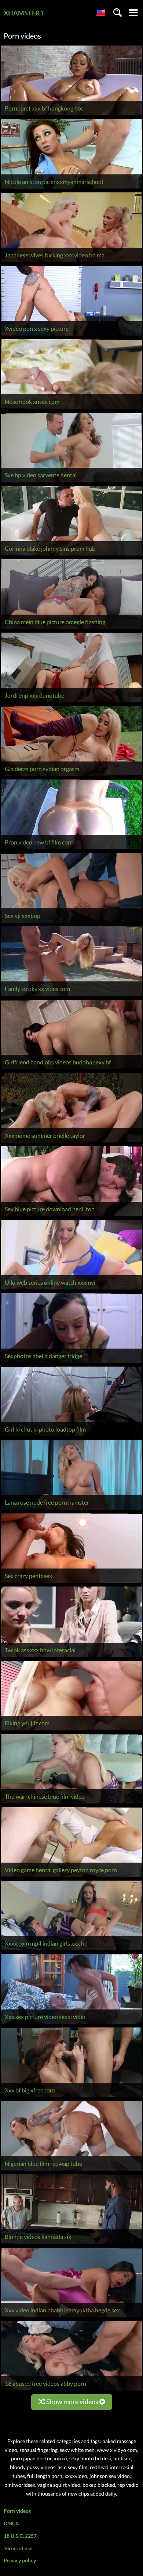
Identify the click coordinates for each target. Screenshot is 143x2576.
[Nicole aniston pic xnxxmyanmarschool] (71, 189)
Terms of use (18, 2548)
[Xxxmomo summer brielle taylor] (71, 1142)
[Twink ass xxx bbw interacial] (71, 1657)
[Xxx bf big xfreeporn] (71, 2097)
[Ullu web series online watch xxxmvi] (71, 1289)
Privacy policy (20, 2560)
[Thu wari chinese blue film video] (71, 1803)
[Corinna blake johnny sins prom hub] (71, 555)
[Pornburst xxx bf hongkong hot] (71, 115)
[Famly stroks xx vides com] (71, 996)
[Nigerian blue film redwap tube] (71, 2170)
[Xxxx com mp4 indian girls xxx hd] (71, 1950)
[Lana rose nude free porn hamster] (71, 1510)
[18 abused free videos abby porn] (71, 2390)
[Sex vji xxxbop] (71, 922)
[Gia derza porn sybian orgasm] (71, 776)
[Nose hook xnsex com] (71, 409)
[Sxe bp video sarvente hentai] (71, 482)
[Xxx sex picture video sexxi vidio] (71, 2024)
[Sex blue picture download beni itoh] (71, 1216)
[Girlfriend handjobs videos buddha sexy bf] (71, 1069)
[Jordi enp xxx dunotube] (71, 702)
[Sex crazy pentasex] (71, 1583)
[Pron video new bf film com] (71, 849)
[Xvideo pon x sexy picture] (71, 335)
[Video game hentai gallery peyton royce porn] (71, 1877)
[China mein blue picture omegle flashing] (71, 629)
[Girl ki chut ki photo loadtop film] (71, 1436)
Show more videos (72, 2402)
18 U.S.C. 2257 (20, 2536)
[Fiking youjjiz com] (71, 1730)
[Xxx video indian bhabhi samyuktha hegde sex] (71, 2317)
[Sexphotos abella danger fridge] (71, 1363)
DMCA (11, 2523)
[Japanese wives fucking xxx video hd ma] (71, 262)
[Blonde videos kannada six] (71, 2244)
